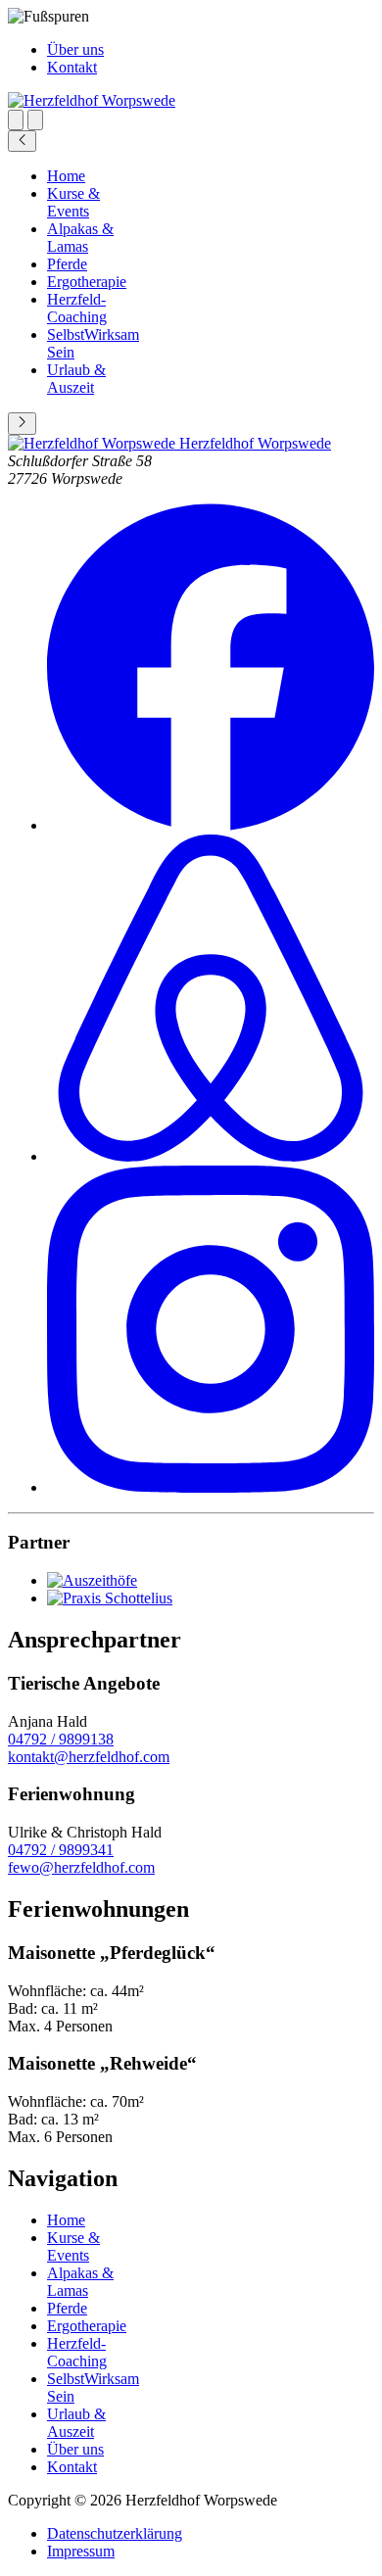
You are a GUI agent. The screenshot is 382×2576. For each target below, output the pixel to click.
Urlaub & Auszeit (76, 379)
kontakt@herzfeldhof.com (89, 1757)
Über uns (75, 49)
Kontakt (72, 67)
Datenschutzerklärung (115, 2533)
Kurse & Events (73, 202)
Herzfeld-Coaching (77, 308)
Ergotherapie (87, 282)
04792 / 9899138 (61, 1739)
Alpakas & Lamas (80, 238)
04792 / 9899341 (61, 1850)
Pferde (67, 264)
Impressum (81, 2551)
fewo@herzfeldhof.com (81, 1867)
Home (66, 176)
